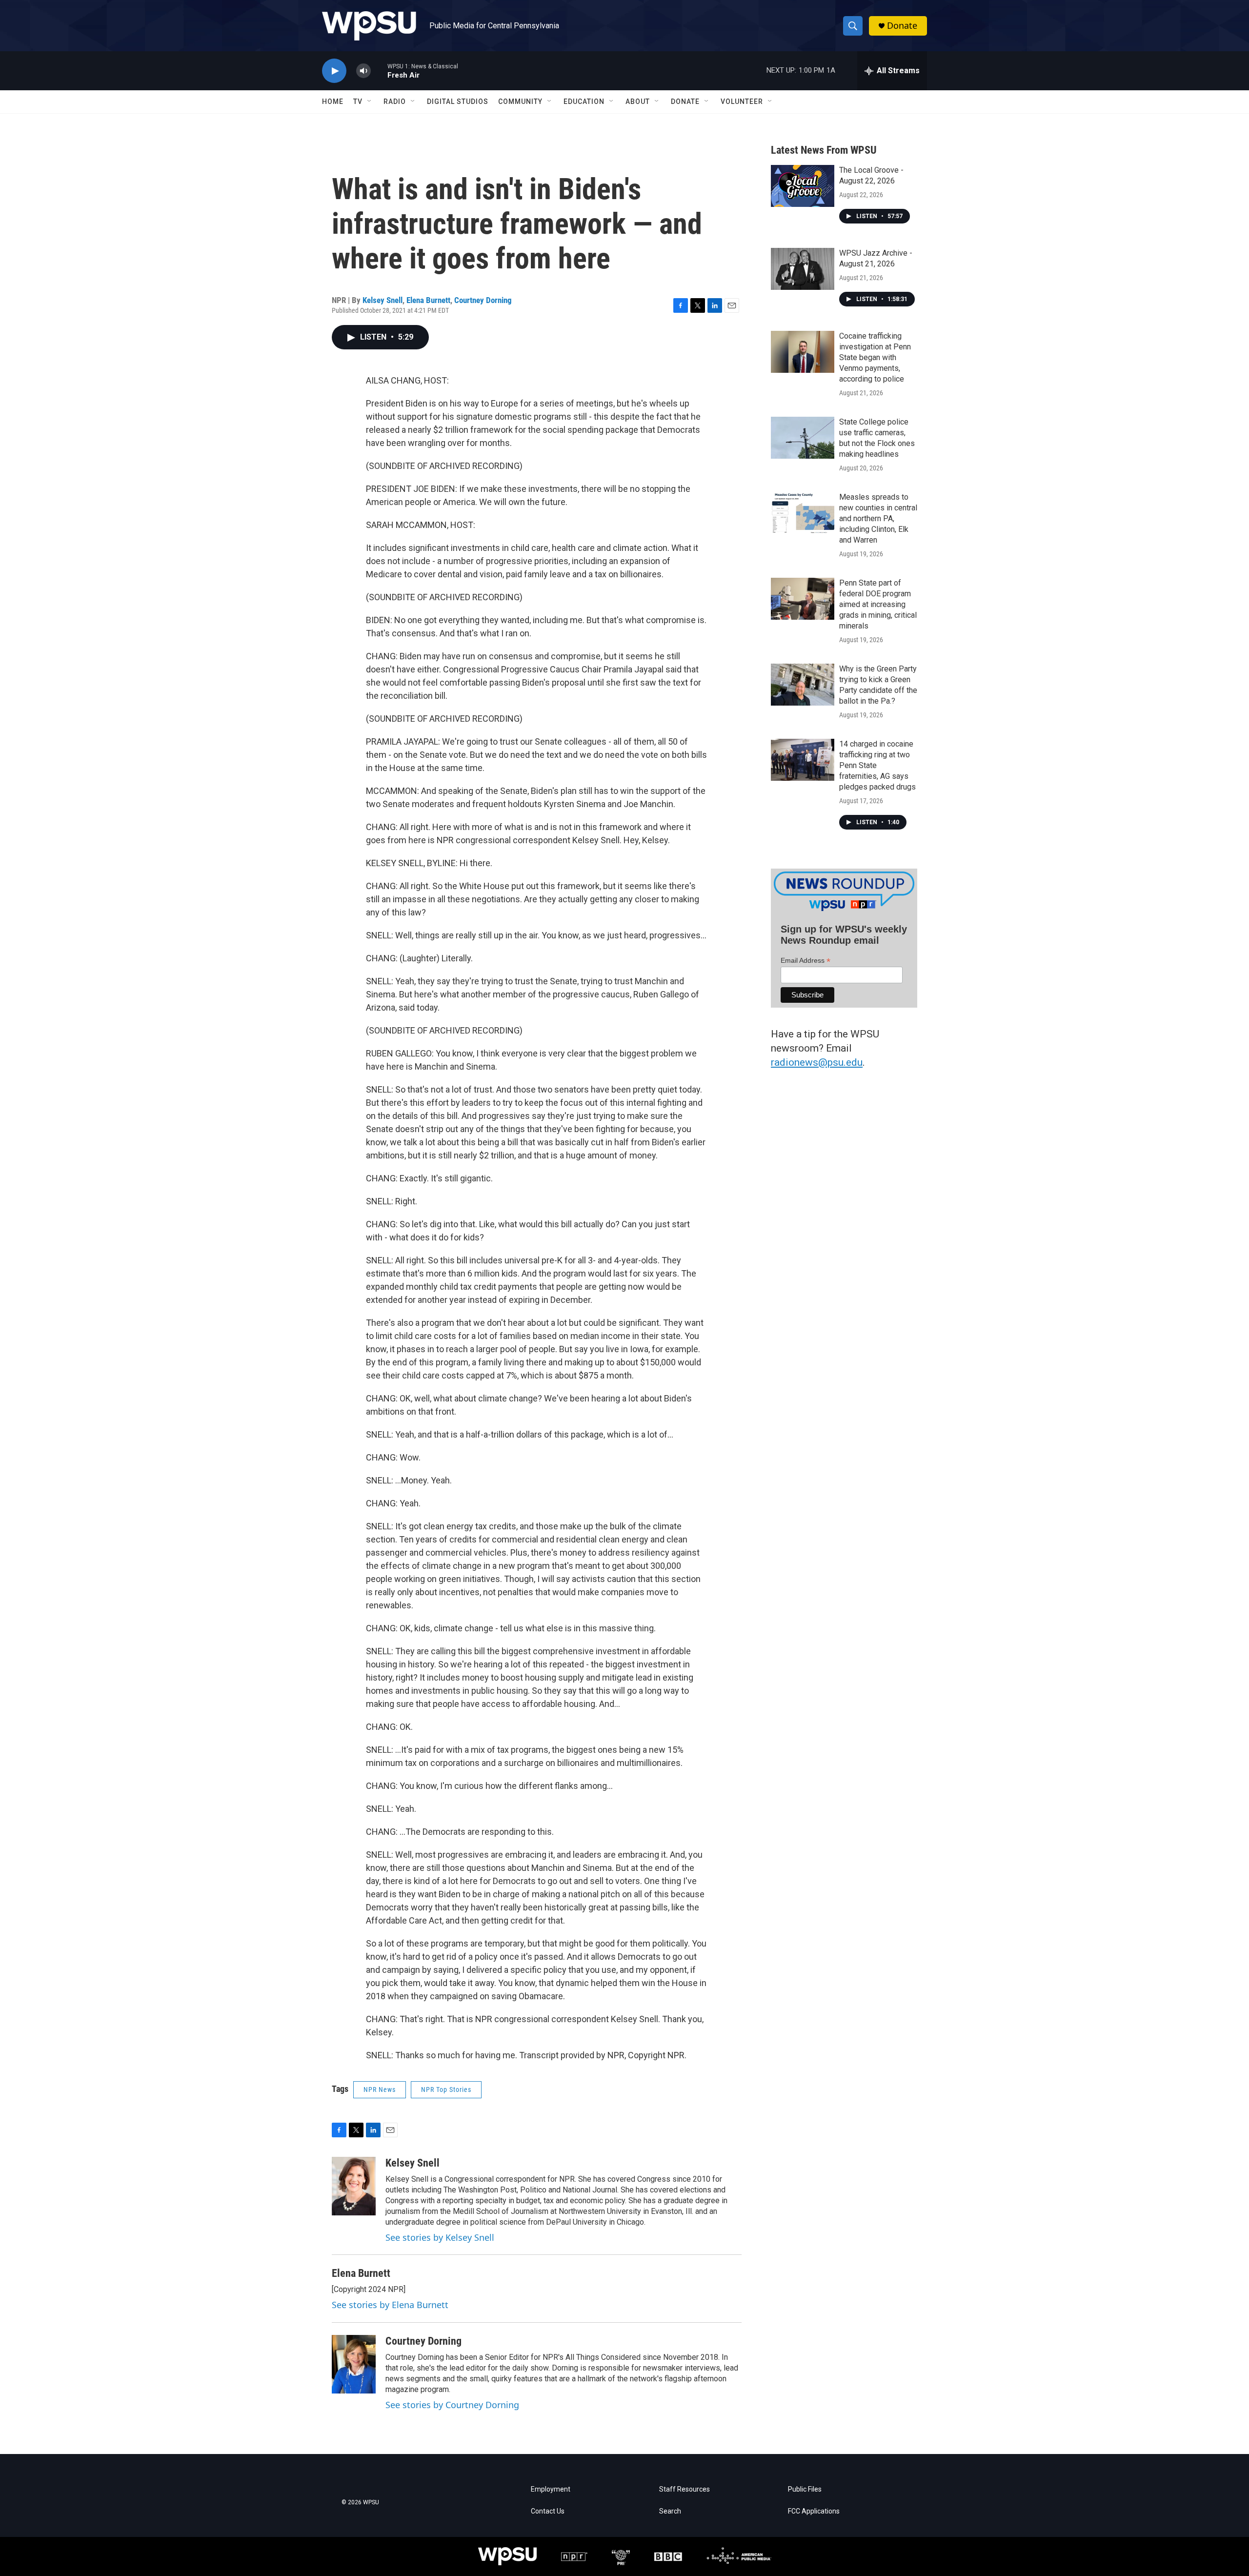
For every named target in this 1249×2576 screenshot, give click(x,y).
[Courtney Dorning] (354, 2364)
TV (358, 101)
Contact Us (548, 2511)
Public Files (805, 2489)
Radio (395, 101)
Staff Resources (685, 2489)
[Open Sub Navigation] (370, 101)
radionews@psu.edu (817, 1062)
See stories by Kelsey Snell (440, 2237)
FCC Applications (814, 2511)
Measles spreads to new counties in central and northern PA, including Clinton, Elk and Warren (878, 518)
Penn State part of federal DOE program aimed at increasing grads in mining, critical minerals (878, 604)
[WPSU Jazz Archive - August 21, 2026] (803, 269)
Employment (551, 2489)
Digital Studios (458, 101)
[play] (334, 71)
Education (584, 101)
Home (333, 101)
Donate (902, 26)
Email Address (806, 961)
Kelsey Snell (383, 300)
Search (670, 2511)
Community (520, 101)
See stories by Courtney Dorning (452, 2405)
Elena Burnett (428, 300)
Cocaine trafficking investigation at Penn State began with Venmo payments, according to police (875, 357)
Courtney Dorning (483, 300)
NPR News (380, 2089)
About (638, 101)
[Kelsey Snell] (354, 2186)
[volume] (363, 71)
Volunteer (742, 101)
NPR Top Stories (446, 2089)
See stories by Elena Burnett (390, 2305)
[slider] (379, 71)
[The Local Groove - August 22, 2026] (803, 186)
